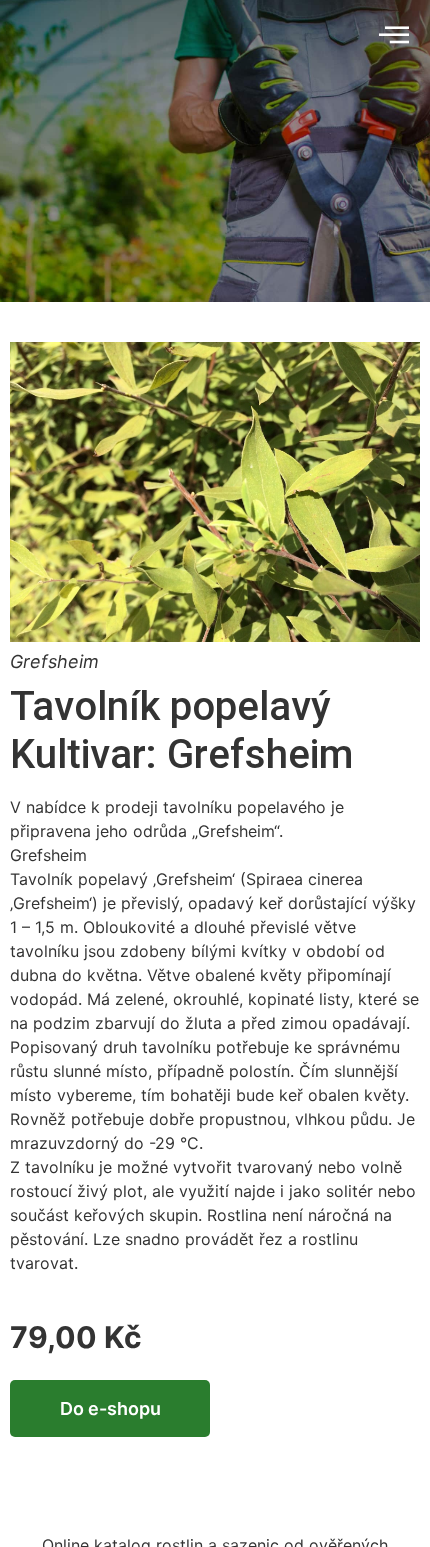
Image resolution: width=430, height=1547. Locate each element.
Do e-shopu (110, 1408)
